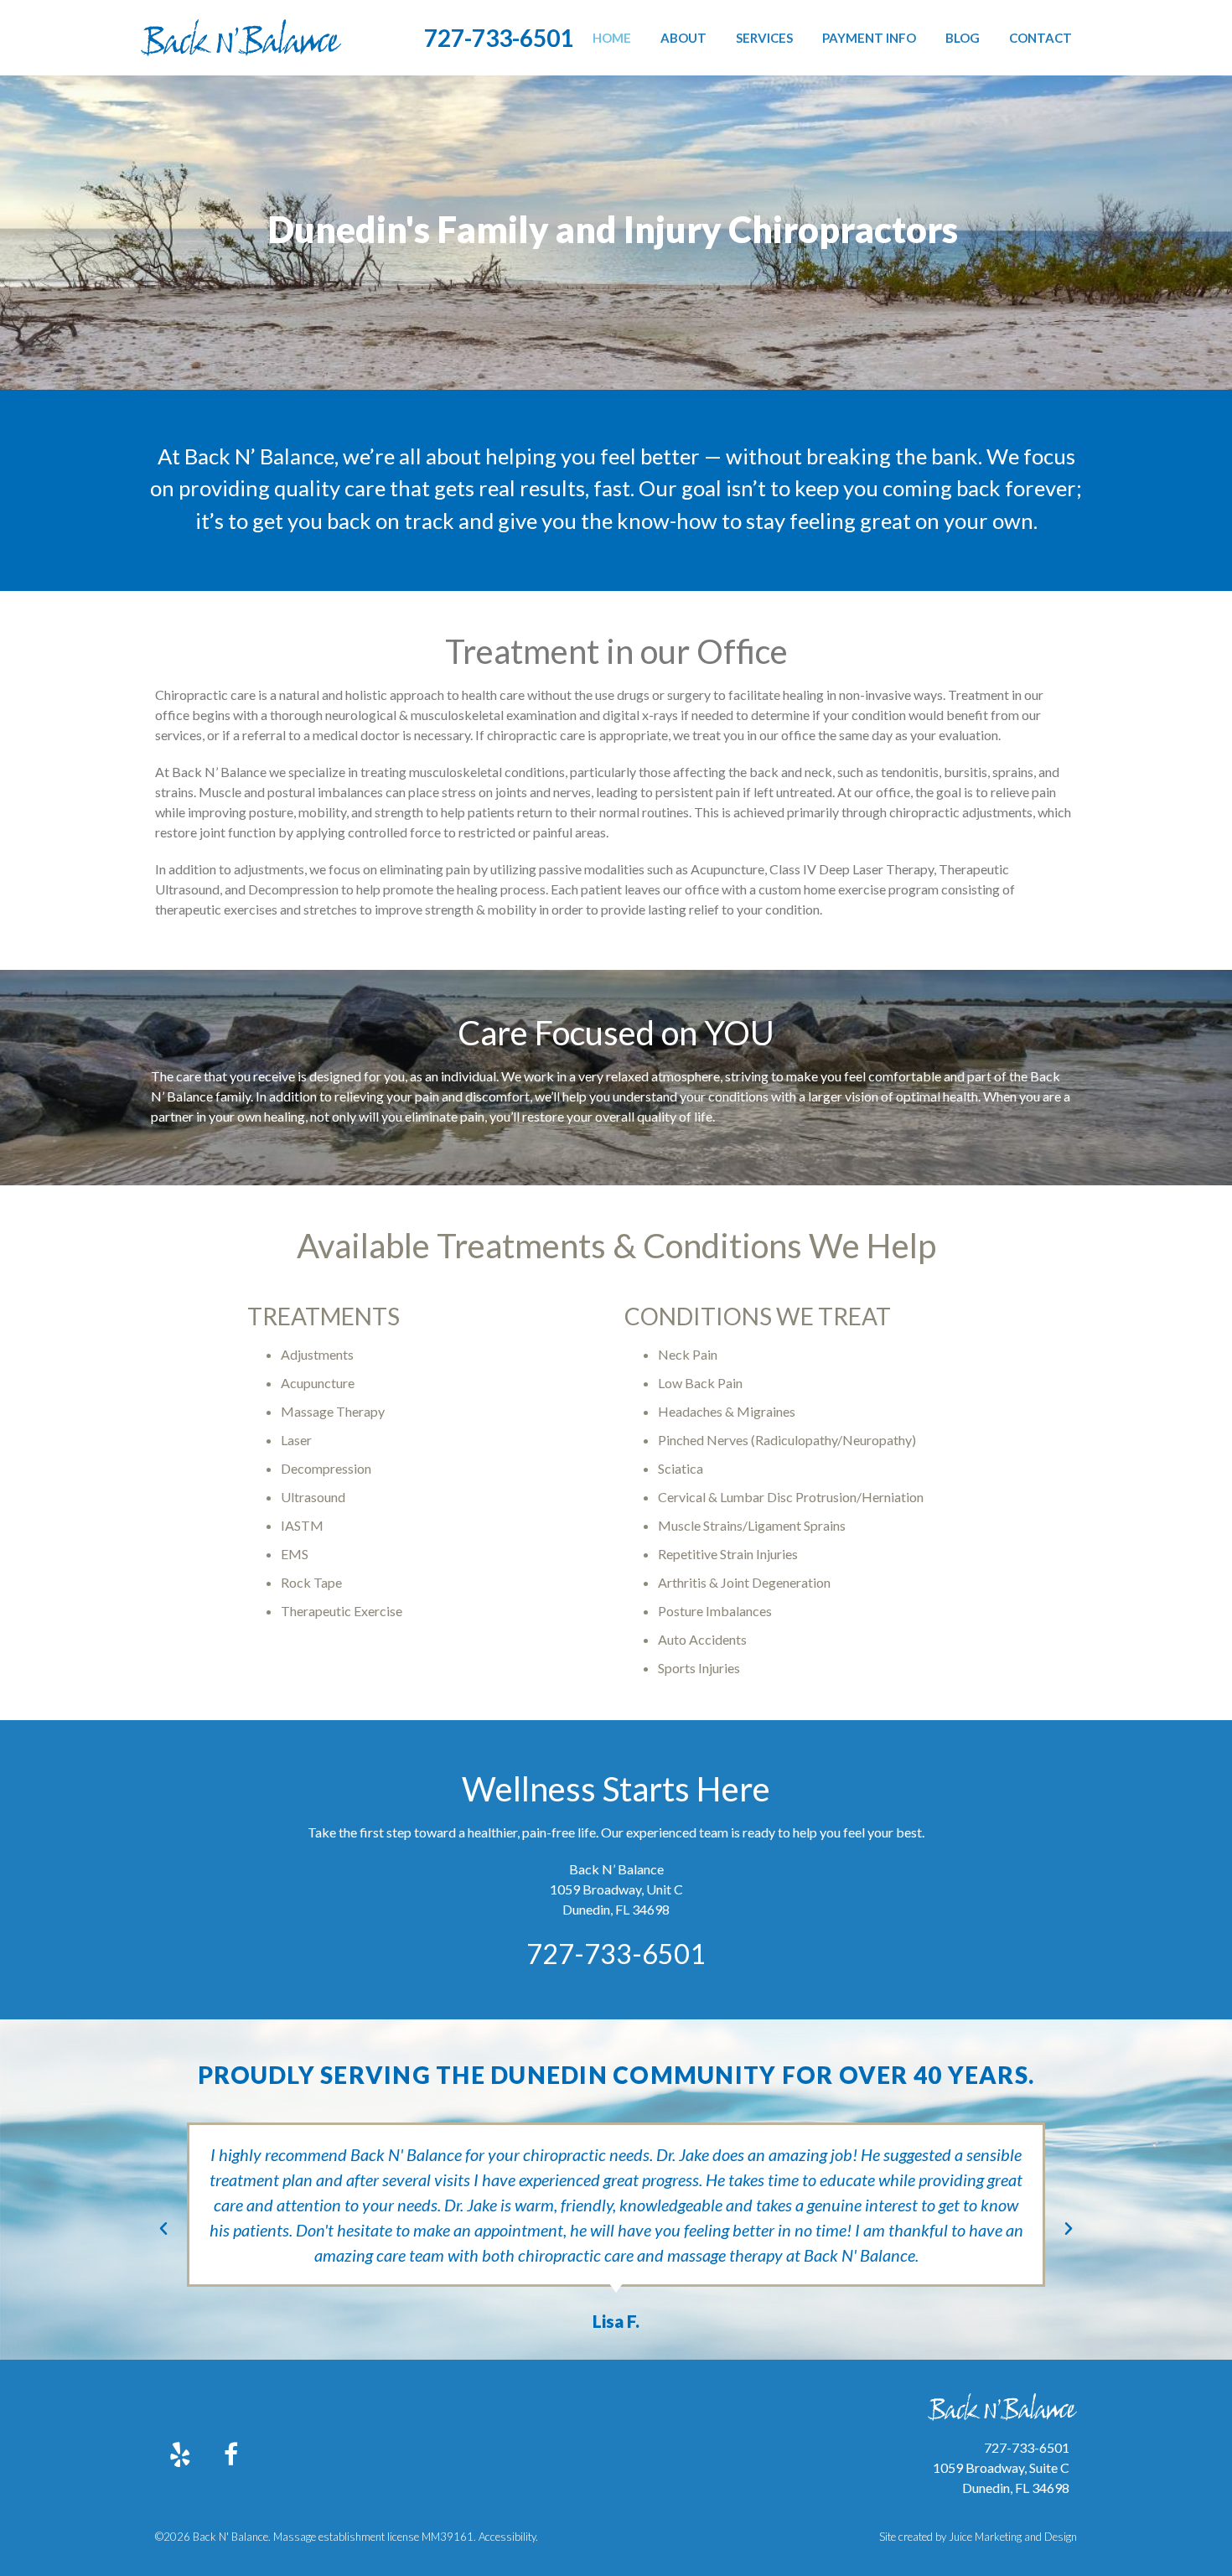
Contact (1040, 38)
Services (764, 38)
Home (612, 38)
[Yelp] (180, 2454)
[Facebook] (230, 2454)
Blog (963, 38)
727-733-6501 (499, 38)
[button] (163, 2229)
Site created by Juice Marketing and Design (978, 2537)
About (683, 38)
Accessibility (507, 2537)
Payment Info (869, 38)
